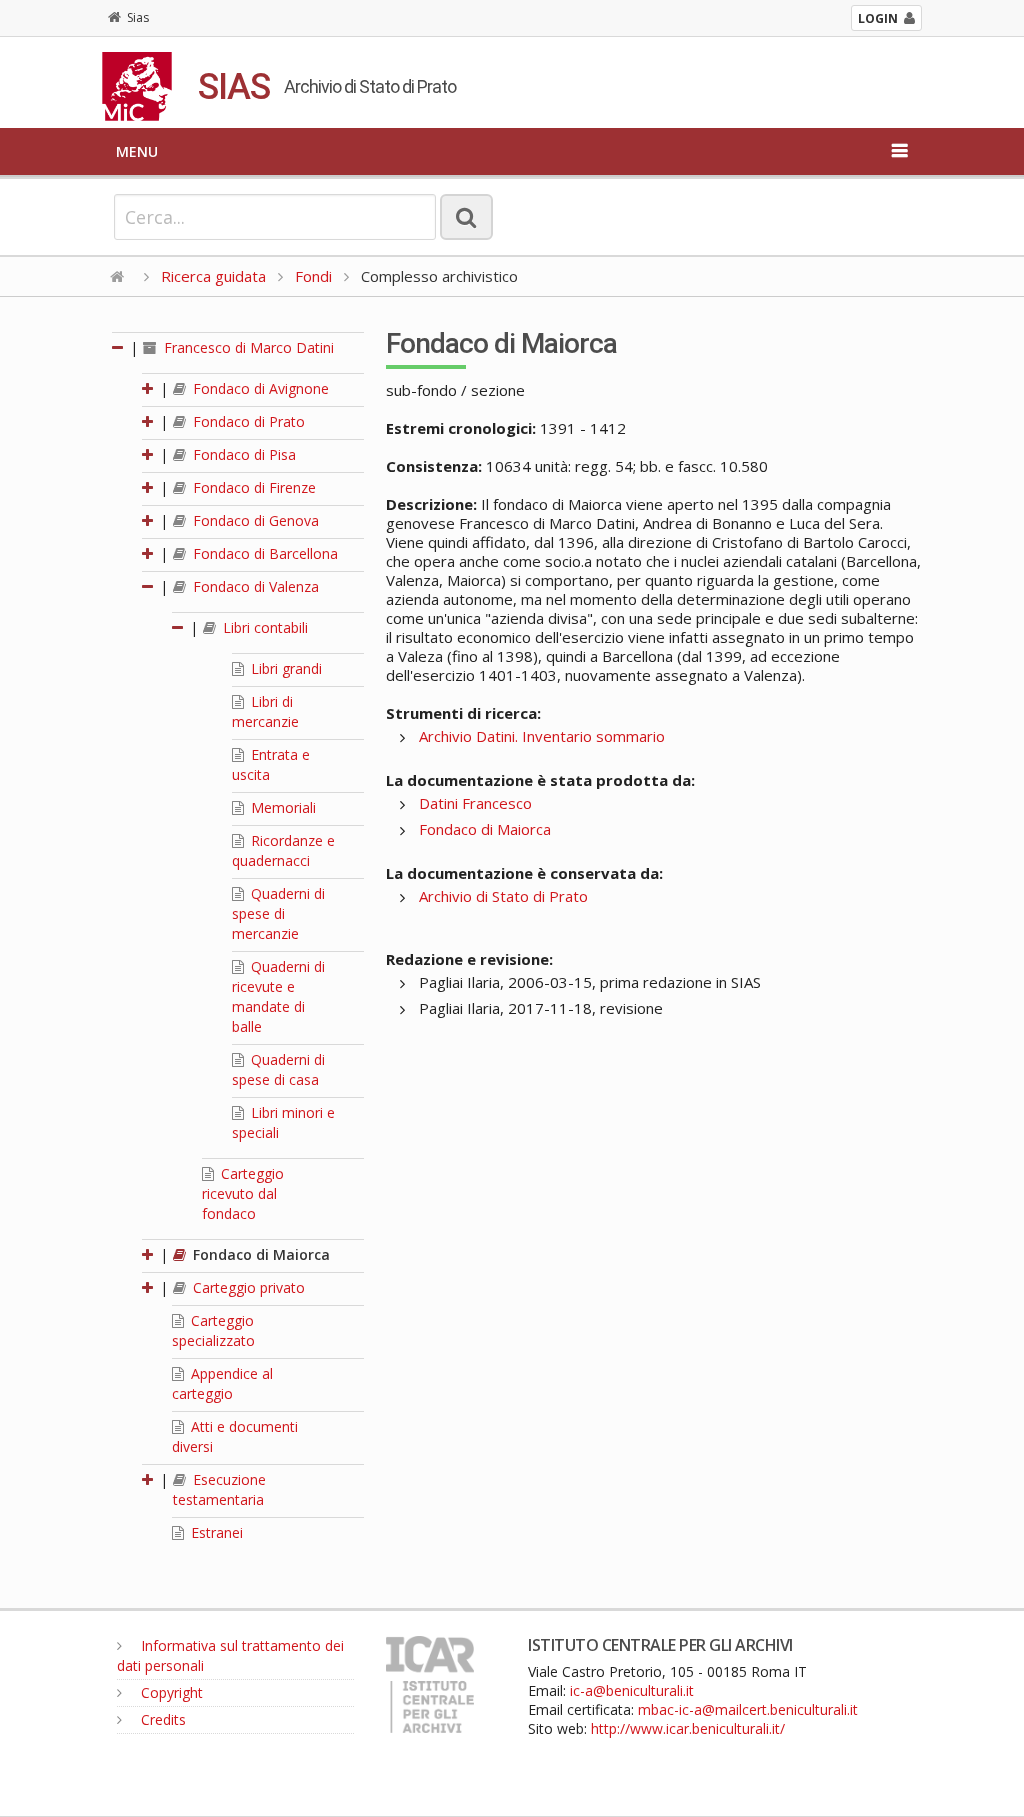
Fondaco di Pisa (242, 454)
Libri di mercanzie (265, 711)
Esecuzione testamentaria (219, 1489)
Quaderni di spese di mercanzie (278, 913)
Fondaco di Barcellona (263, 553)
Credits (161, 1719)
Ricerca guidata (213, 276)
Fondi (313, 276)
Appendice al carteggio (222, 1383)
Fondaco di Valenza (254, 586)
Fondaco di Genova (254, 520)
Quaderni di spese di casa (278, 1069)
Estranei (215, 1532)
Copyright (170, 1692)
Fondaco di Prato (247, 421)
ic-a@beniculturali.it (632, 1690)
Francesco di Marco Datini (247, 347)
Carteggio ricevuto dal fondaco (243, 1193)
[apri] (149, 388)
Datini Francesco (475, 803)
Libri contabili (263, 627)
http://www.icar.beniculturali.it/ (688, 1728)
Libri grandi (284, 668)
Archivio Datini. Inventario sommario (542, 736)
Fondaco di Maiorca (259, 1254)
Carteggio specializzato (213, 1330)
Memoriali (281, 807)
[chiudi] (149, 586)
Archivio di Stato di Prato (503, 896)
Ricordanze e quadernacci (283, 850)
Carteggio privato (247, 1287)
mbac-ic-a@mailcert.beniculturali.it (748, 1709)
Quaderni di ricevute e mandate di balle (278, 996)
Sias (138, 17)
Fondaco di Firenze (252, 487)
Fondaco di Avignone (259, 388)
